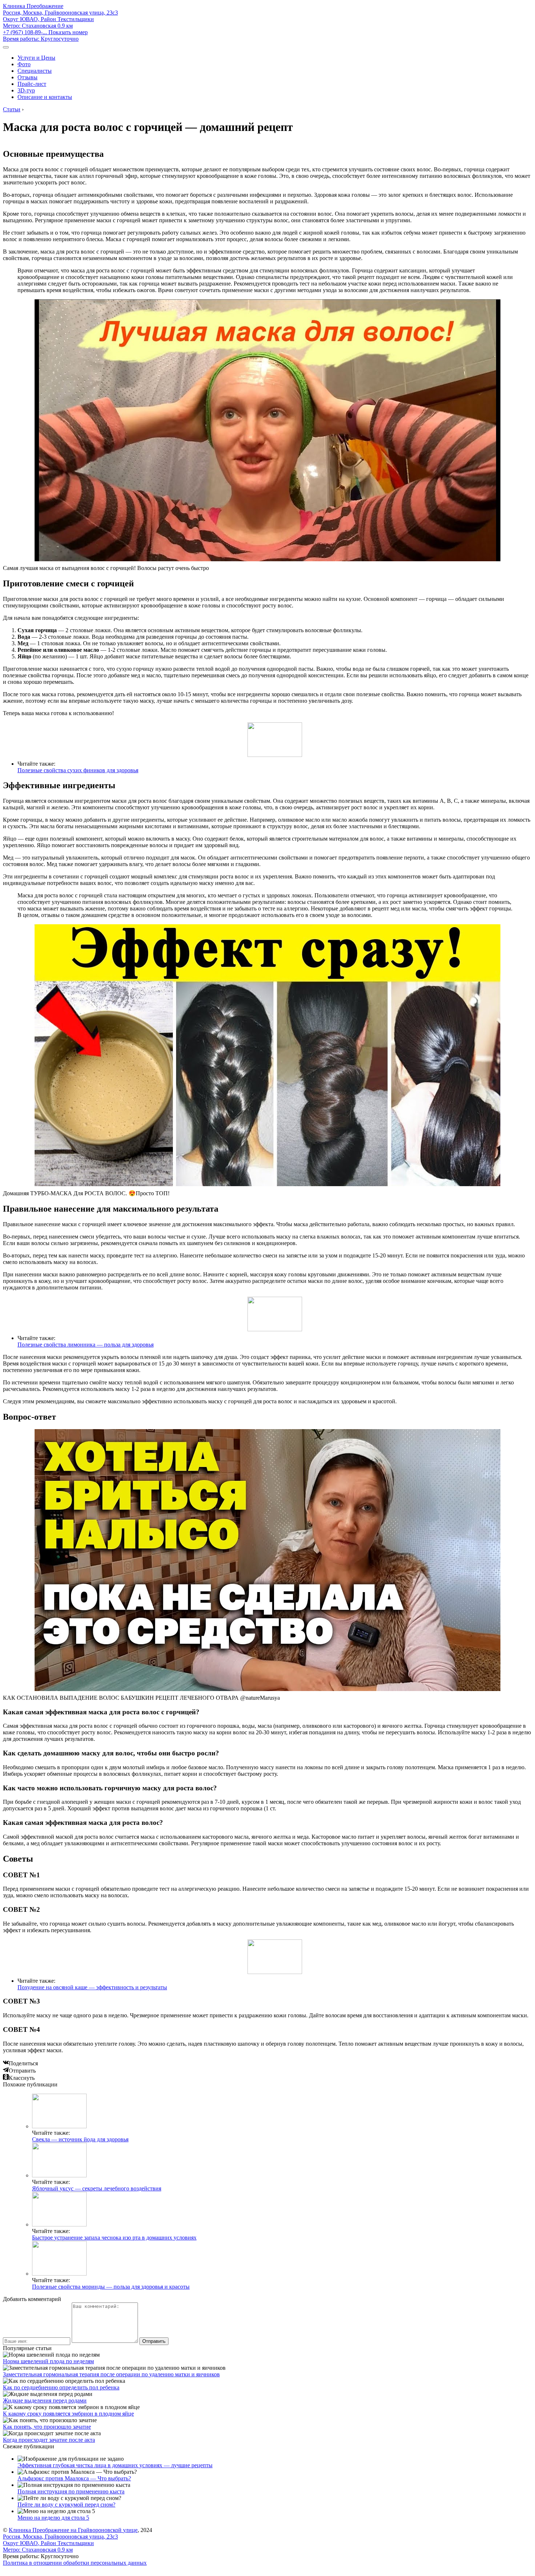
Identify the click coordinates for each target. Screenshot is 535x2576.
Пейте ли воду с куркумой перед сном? (66, 2505)
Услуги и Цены (36, 58)
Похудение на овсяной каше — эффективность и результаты (92, 1987)
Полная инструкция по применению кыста (71, 2491)
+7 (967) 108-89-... (45, 32)
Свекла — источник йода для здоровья (80, 2139)
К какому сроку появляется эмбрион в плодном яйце (68, 2414)
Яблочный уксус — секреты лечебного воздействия (97, 2188)
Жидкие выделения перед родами (45, 2400)
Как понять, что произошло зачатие (47, 2427)
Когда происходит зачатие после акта (49, 2440)
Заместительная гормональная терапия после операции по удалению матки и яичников (111, 2374)
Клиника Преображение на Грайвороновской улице (73, 2530)
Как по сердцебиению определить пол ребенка (61, 2387)
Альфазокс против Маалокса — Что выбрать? (74, 2478)
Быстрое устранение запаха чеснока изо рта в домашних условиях (114, 2238)
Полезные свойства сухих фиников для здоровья (78, 770)
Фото (24, 64)
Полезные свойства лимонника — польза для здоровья (86, 1345)
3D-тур (26, 90)
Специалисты (35, 71)
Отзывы (27, 77)
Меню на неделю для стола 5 (53, 2518)
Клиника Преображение (33, 6)
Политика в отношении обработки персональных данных (75, 2563)
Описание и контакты (45, 97)
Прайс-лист (32, 84)
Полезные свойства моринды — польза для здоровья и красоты (111, 2287)
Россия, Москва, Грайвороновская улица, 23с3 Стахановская (60, 19)
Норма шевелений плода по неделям (48, 2361)
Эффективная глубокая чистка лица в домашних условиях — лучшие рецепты (115, 2465)
